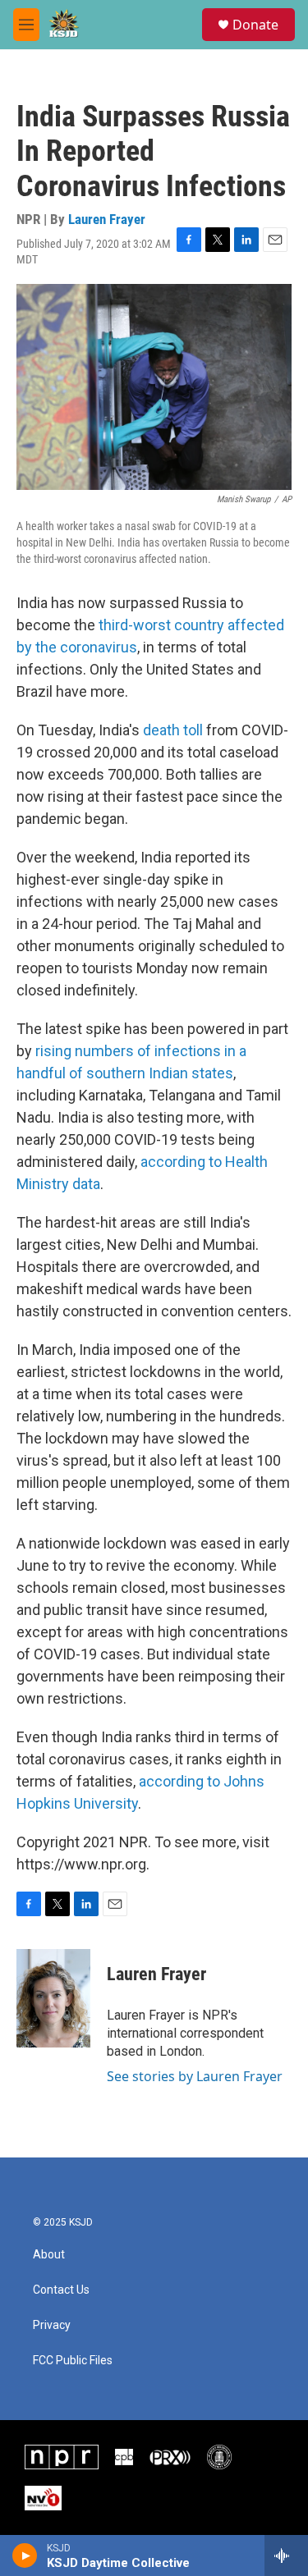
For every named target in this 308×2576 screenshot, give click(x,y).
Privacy (52, 2325)
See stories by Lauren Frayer (195, 2076)
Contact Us (61, 2290)
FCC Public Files (73, 2361)
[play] (25, 2555)
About (49, 2255)
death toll (173, 730)
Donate (255, 25)
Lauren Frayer (107, 219)
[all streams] (286, 2555)
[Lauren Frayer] (53, 1998)
